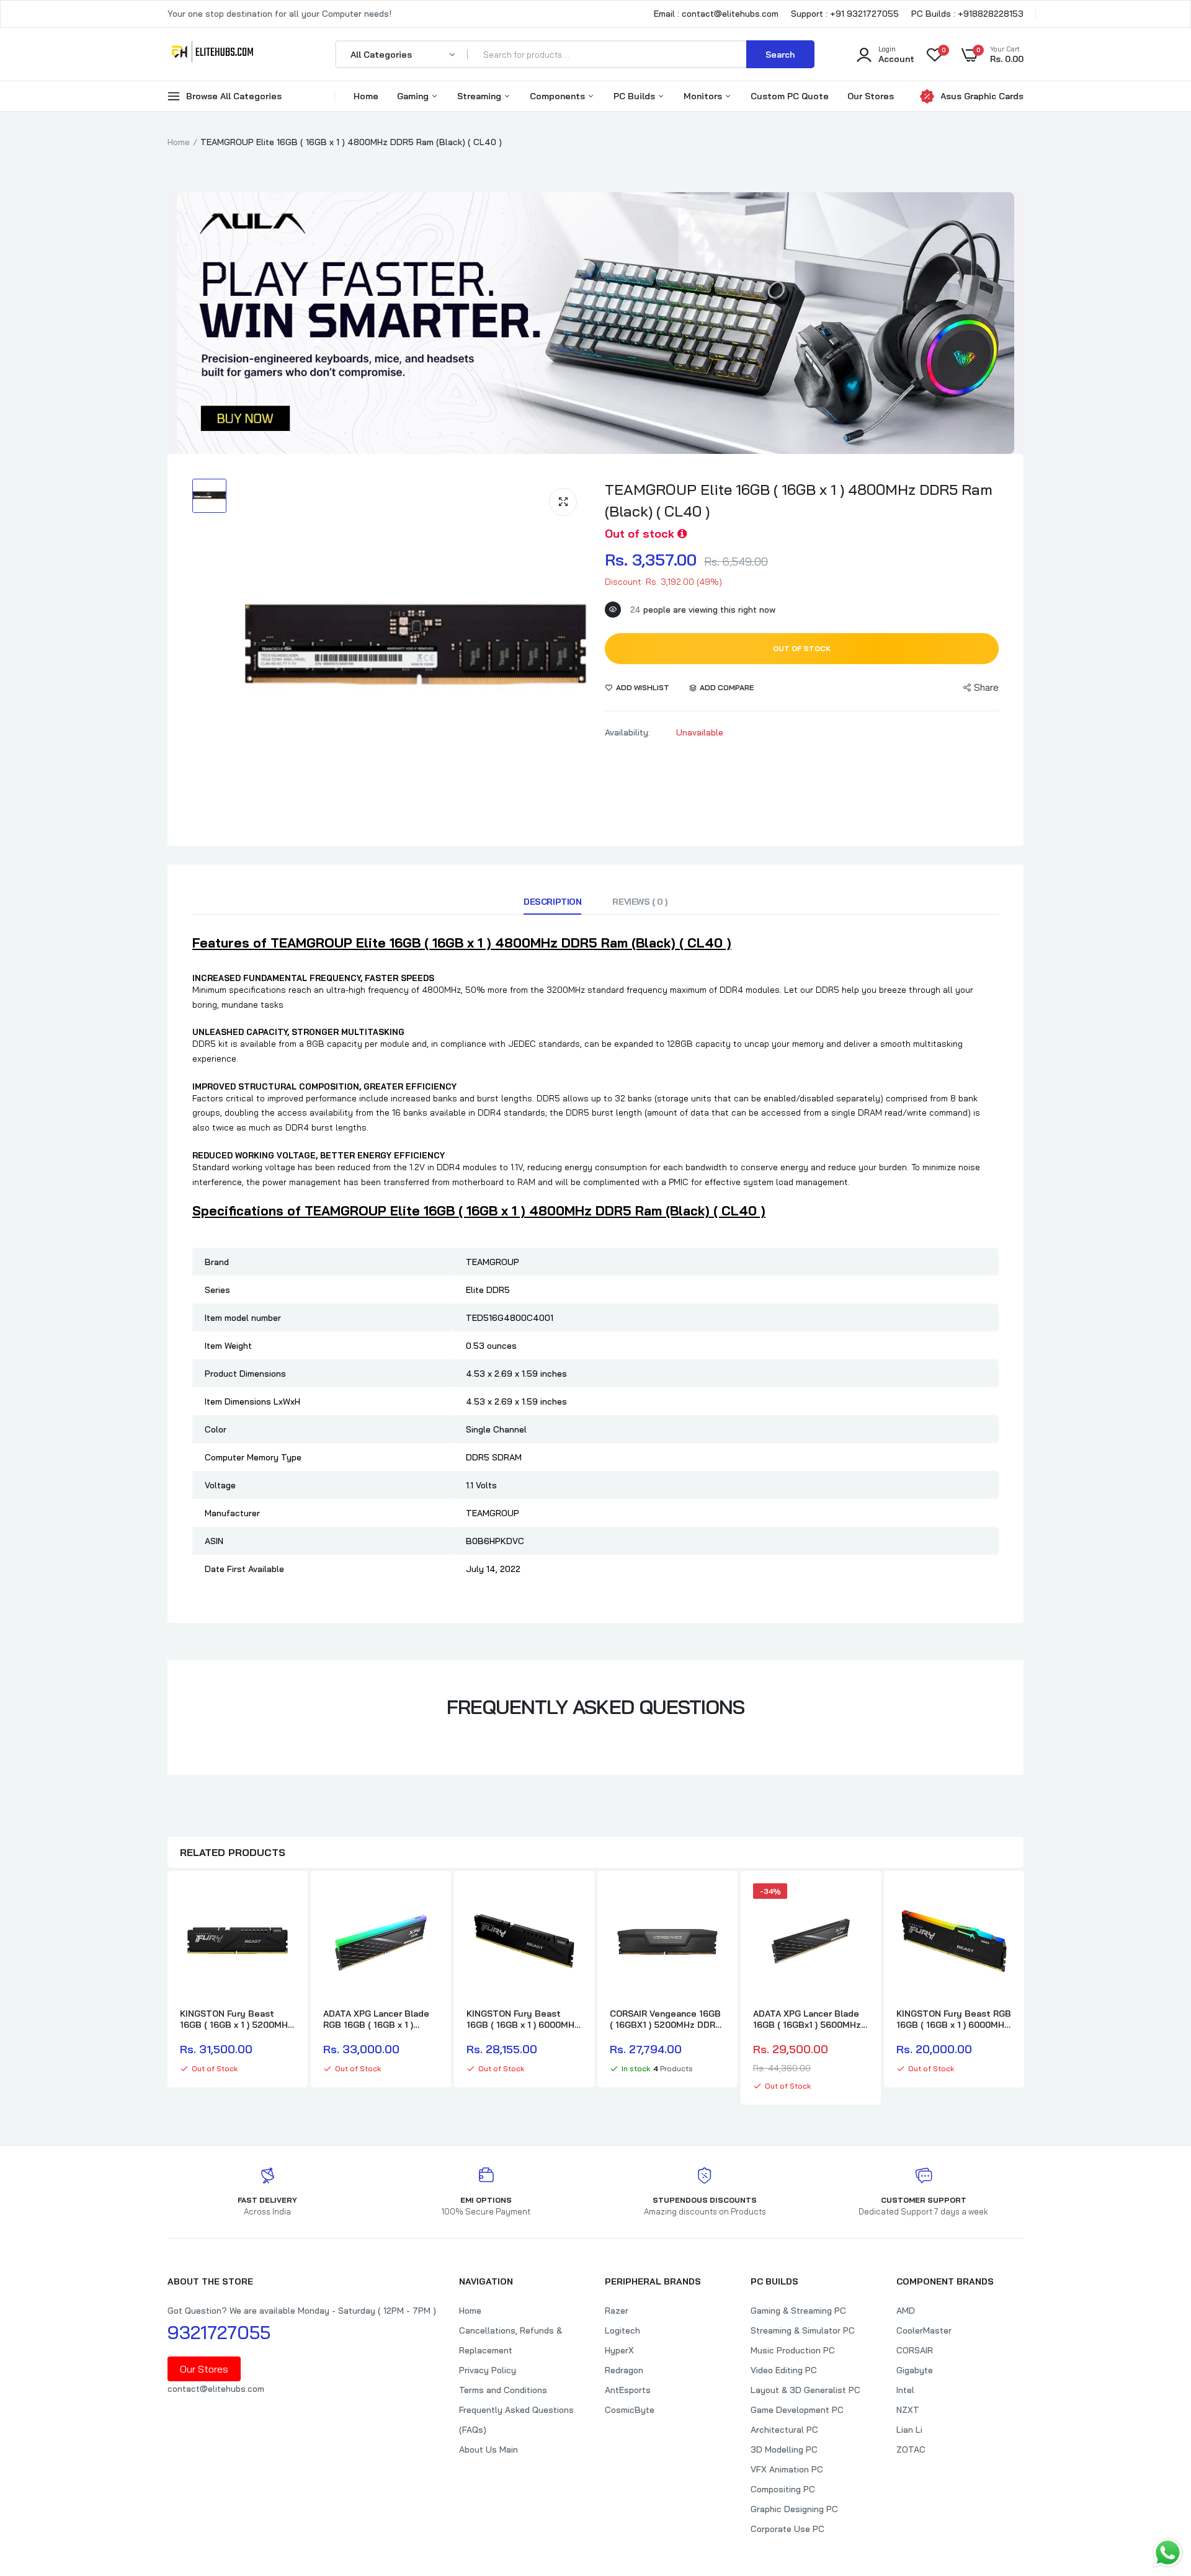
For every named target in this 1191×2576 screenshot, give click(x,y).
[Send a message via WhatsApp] (1168, 2553)
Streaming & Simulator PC (803, 2330)
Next (1024, 1989)
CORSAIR (915, 2350)
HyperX (619, 2350)
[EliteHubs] (212, 54)
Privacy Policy (488, 2370)
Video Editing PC (784, 2370)
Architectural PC (784, 2430)
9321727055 (219, 2332)
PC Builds (636, 96)
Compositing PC (783, 2489)
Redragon (624, 2370)
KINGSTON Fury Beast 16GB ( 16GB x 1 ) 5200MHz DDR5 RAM (236, 2019)
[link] (284, 1904)
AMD (906, 2311)
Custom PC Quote (790, 96)
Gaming (414, 96)
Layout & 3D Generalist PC (805, 2390)
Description (552, 902)
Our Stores (871, 96)
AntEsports (628, 2390)
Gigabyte (915, 2370)
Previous (167, 1989)
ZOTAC (911, 2449)
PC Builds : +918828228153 (967, 14)
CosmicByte (630, 2410)
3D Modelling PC (784, 2449)
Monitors (704, 96)
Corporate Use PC (787, 2529)
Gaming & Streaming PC (798, 2311)
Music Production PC (793, 2350)
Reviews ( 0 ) (640, 902)
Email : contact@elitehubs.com (716, 14)
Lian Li (909, 2430)
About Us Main (488, 2449)
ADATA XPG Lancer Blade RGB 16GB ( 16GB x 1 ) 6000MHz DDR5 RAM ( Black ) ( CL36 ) (376, 2019)
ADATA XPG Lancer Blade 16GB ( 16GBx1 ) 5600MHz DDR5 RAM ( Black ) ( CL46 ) (809, 2019)
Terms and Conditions (503, 2390)
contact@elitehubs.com (216, 2389)
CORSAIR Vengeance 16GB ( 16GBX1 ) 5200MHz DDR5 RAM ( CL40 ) (665, 2019)
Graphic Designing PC (794, 2509)
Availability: (627, 732)
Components (559, 96)
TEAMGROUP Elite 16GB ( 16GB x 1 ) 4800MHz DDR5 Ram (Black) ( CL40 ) (799, 500)
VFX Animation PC (787, 2469)
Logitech (622, 2330)
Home (366, 96)
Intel (905, 2390)
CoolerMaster (924, 2330)
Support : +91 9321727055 (845, 14)
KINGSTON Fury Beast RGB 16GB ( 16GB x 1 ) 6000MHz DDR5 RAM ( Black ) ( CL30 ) (954, 2019)
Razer (617, 2311)
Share (986, 687)
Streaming (480, 96)
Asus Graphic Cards (982, 96)
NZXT (908, 2410)
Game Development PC (797, 2410)
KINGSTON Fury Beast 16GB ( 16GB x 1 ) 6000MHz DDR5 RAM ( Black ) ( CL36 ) (523, 2019)
